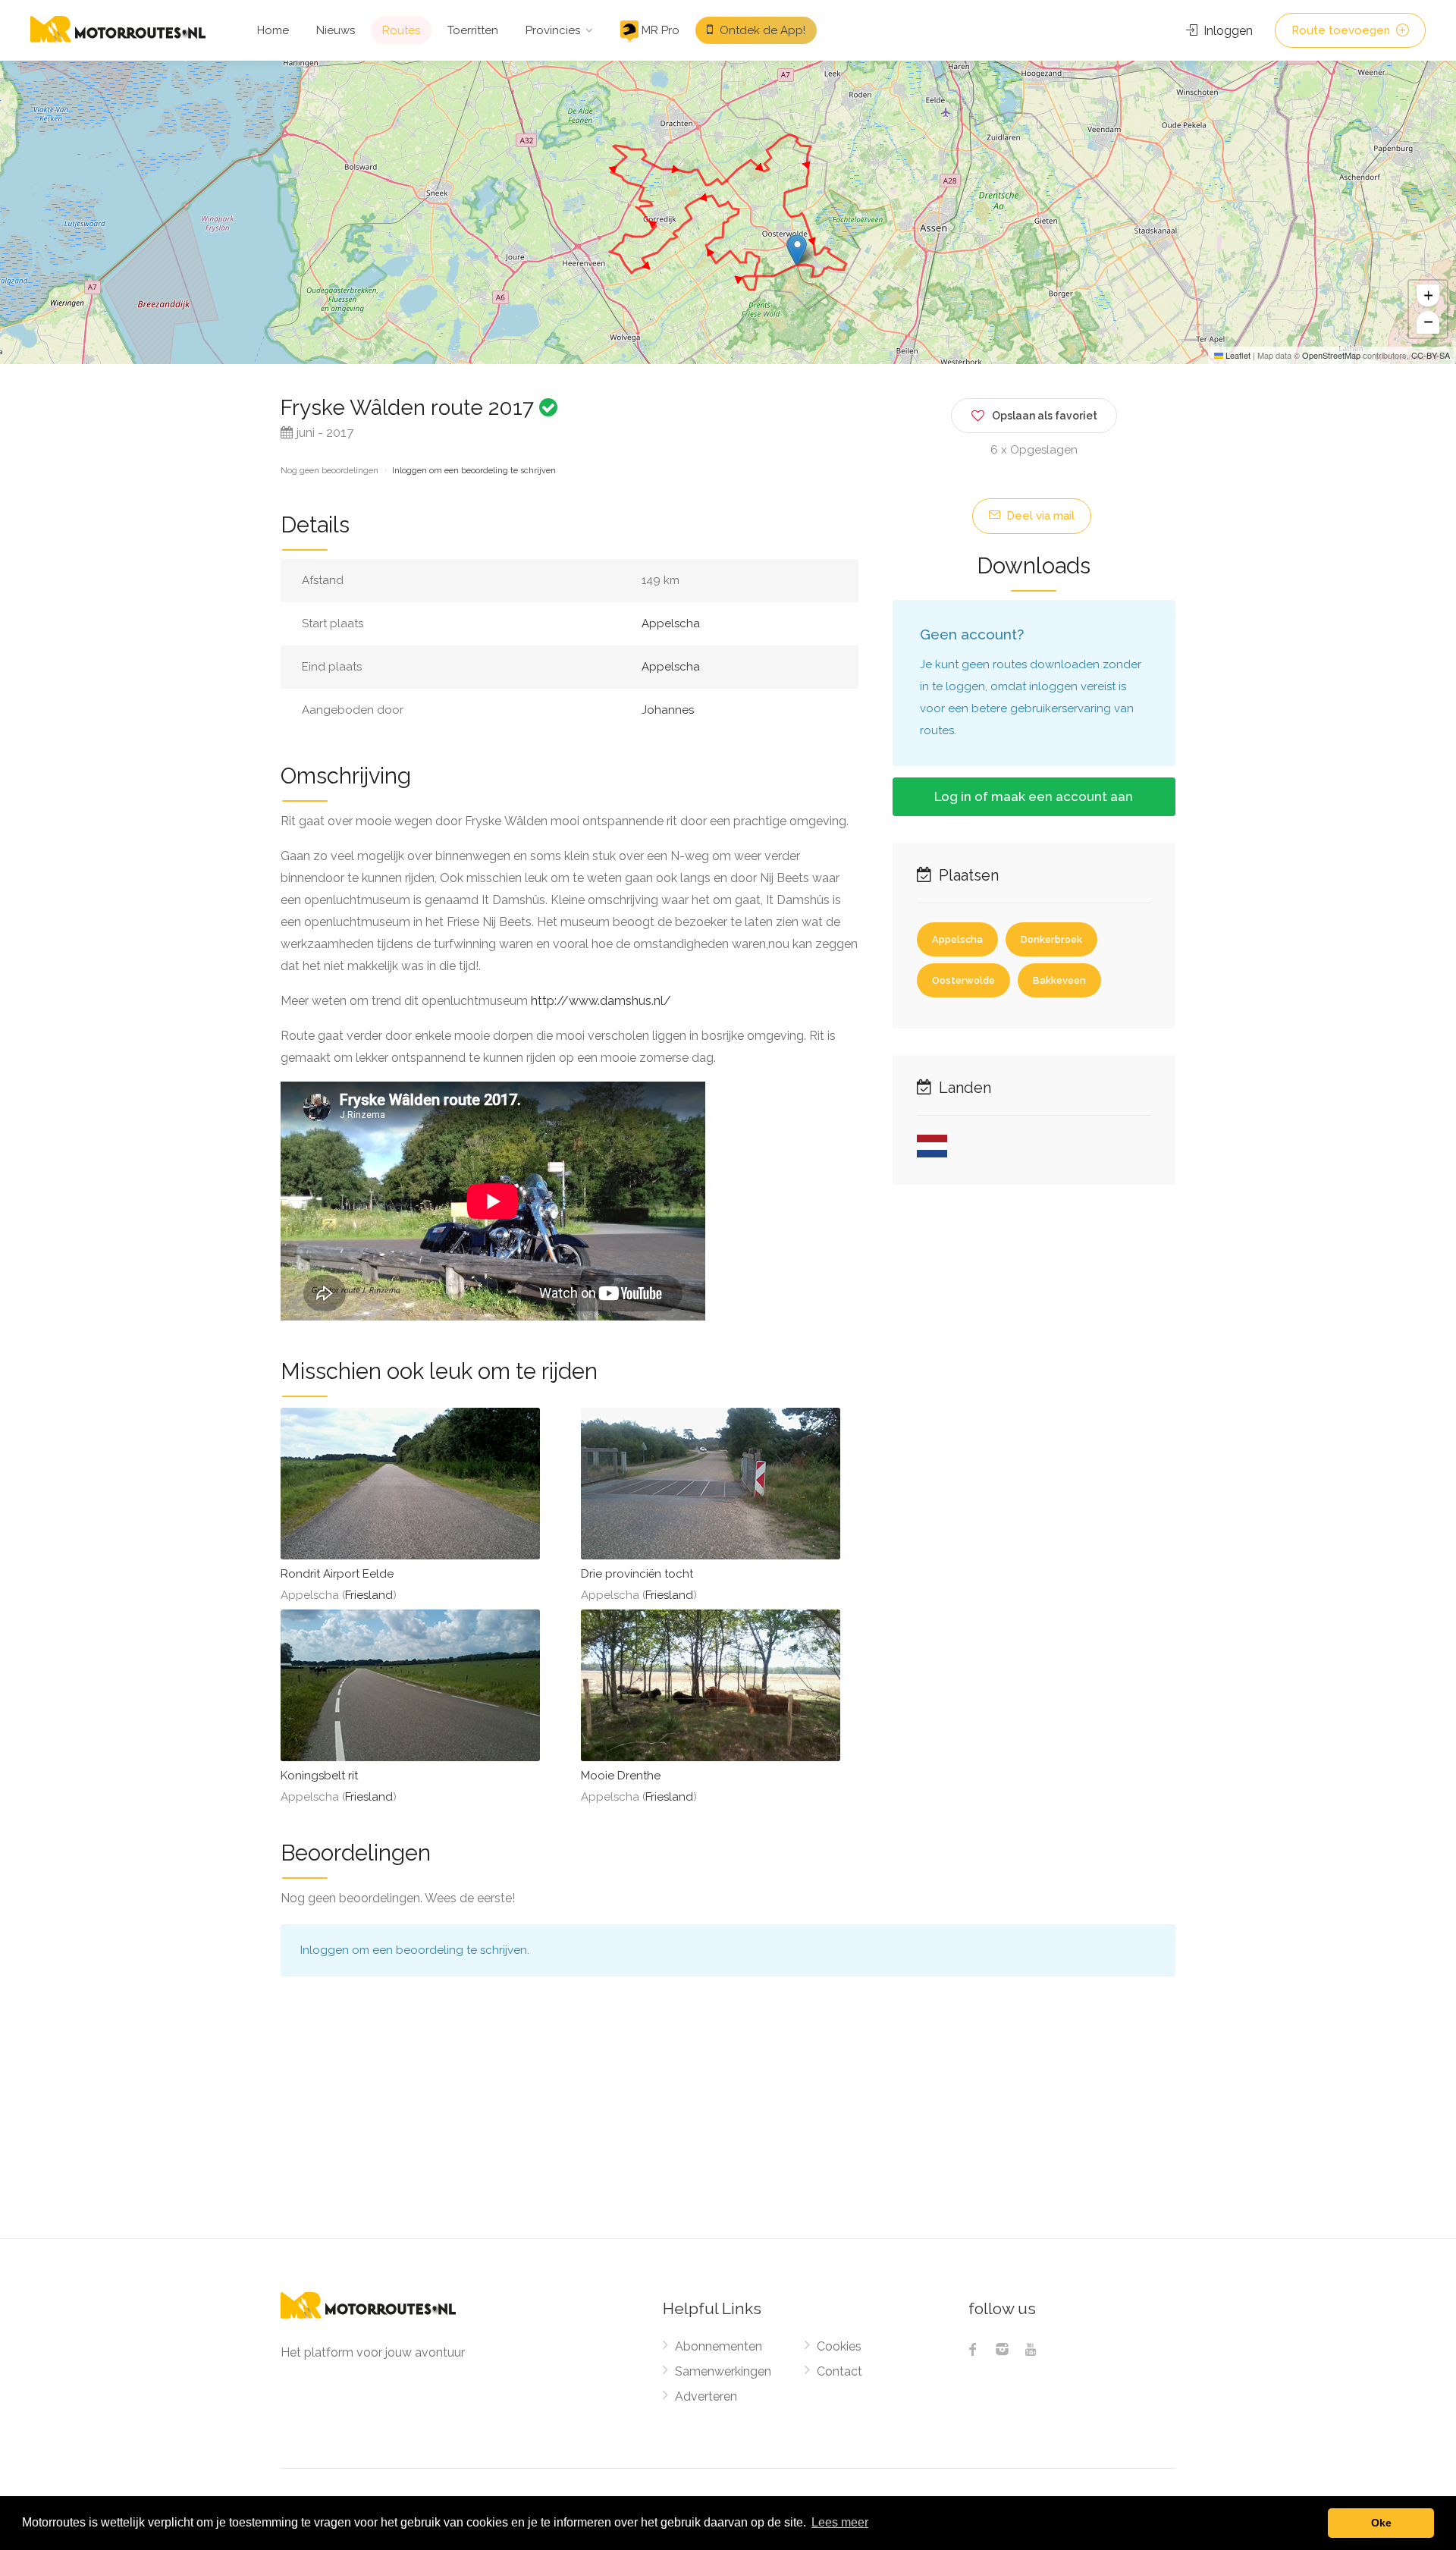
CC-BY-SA (1431, 355)
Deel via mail (1039, 516)
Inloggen (1227, 31)
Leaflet (1237, 355)
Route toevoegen (1342, 30)
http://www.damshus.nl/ (601, 1001)
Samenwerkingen (723, 2371)
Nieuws (336, 30)
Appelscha (671, 623)
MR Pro (659, 30)
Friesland (369, 1595)
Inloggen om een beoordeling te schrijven (474, 471)
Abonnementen (719, 2346)
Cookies (839, 2346)
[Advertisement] (728, 2124)
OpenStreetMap (1331, 355)
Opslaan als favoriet (1045, 416)
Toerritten (473, 30)
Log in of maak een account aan (1034, 796)
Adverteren (706, 2396)
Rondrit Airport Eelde (337, 1574)
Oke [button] (1381, 2523)
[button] (797, 250)
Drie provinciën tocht (637, 1574)
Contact (839, 2371)
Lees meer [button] (840, 2522)
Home (273, 30)
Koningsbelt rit (319, 1776)
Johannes (668, 710)
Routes (401, 30)
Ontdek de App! (761, 30)
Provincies (553, 30)
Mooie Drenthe (621, 1776)
